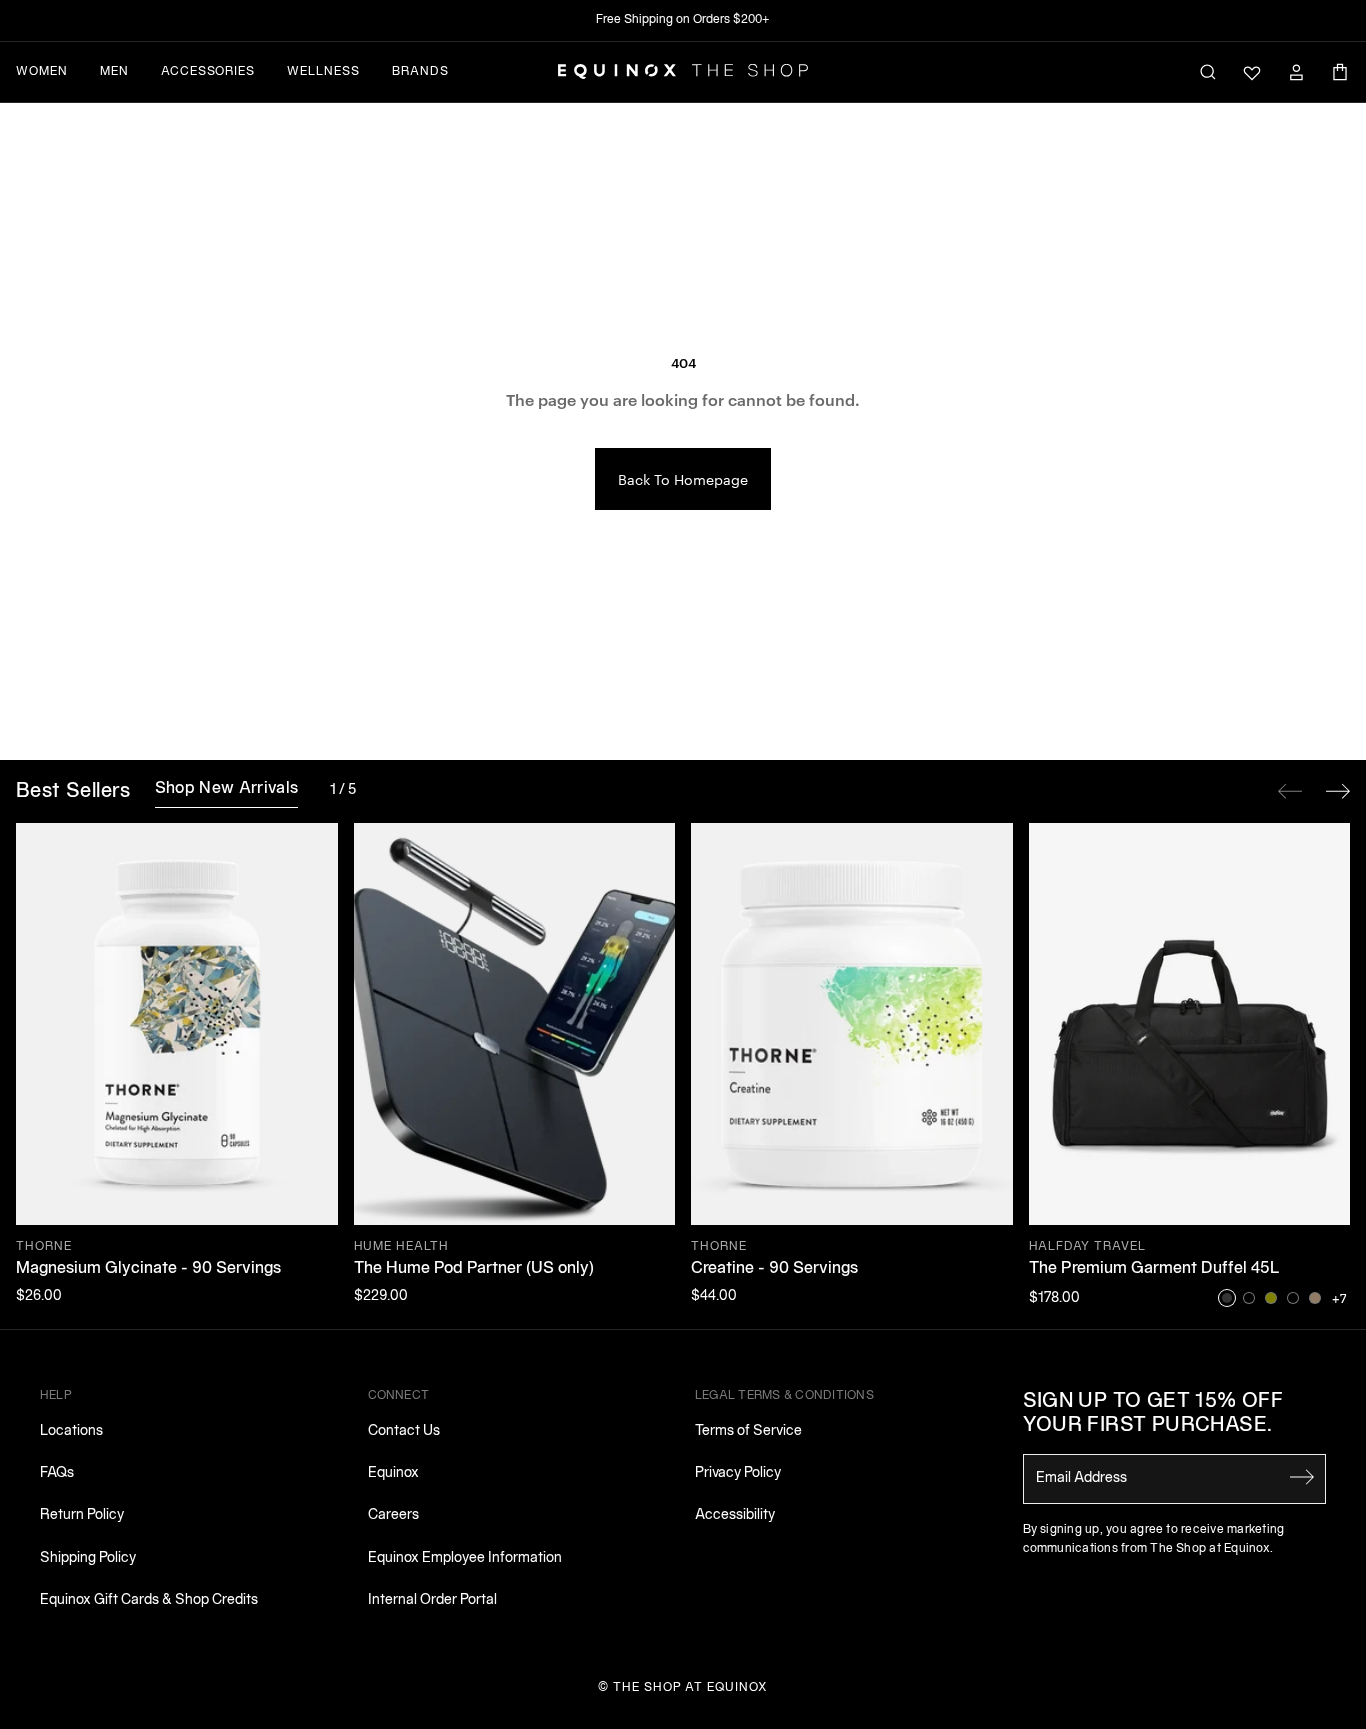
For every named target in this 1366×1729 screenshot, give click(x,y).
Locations (71, 1431)
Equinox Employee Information (465, 1558)
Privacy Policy (738, 1473)
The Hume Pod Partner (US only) (474, 1269)
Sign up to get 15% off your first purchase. (1153, 1414)
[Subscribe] (1302, 1477)
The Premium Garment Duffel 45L (1154, 1269)
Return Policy (82, 1515)
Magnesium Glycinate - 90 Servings (148, 1269)
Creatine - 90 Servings (774, 1269)
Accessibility (735, 1515)
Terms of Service (748, 1431)
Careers (393, 1515)
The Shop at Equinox (690, 1687)
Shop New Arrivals (226, 789)
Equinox (393, 1473)
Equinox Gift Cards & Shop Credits (149, 1600)
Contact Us (404, 1431)
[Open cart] (1340, 72)
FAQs (57, 1473)
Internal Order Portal (432, 1600)
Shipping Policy (88, 1558)
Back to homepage (683, 479)
